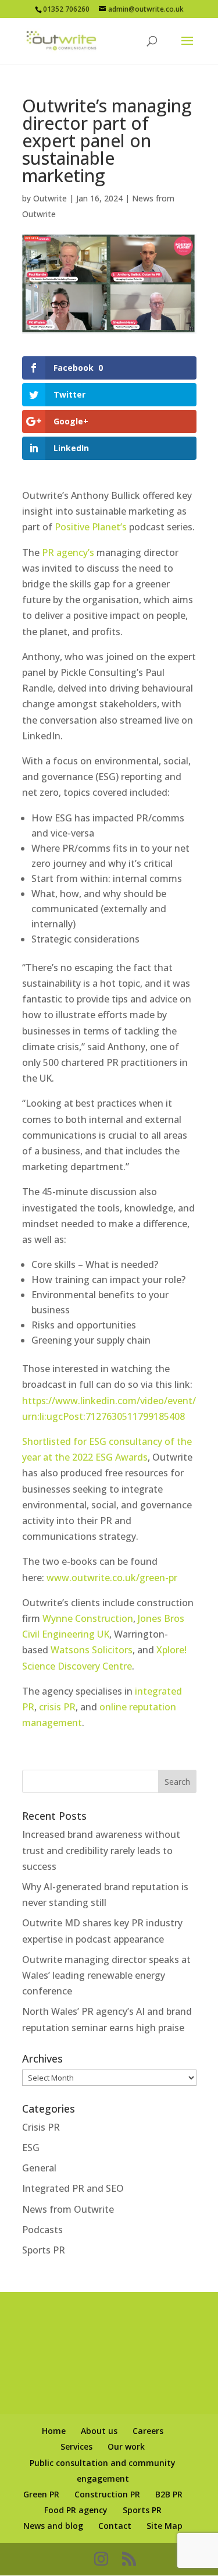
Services (76, 2446)
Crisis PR (41, 2127)
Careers (148, 2431)
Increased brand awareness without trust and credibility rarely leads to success (101, 1850)
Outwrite (50, 198)
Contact (115, 2526)
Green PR (41, 2494)
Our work (126, 2446)
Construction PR (107, 2494)
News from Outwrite (68, 2209)
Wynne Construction (88, 1618)
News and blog (53, 2526)
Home (54, 2431)
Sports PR (44, 2250)
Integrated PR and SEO (73, 2188)
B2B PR (169, 2494)
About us (99, 2431)
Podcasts (42, 2230)
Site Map (165, 2526)
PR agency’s (68, 552)
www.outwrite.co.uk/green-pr (112, 1578)
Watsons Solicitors (92, 1650)
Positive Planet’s (91, 527)
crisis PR (57, 1707)
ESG (31, 2148)
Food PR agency (76, 2510)
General (39, 2168)
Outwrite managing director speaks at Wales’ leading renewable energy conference (106, 1975)
